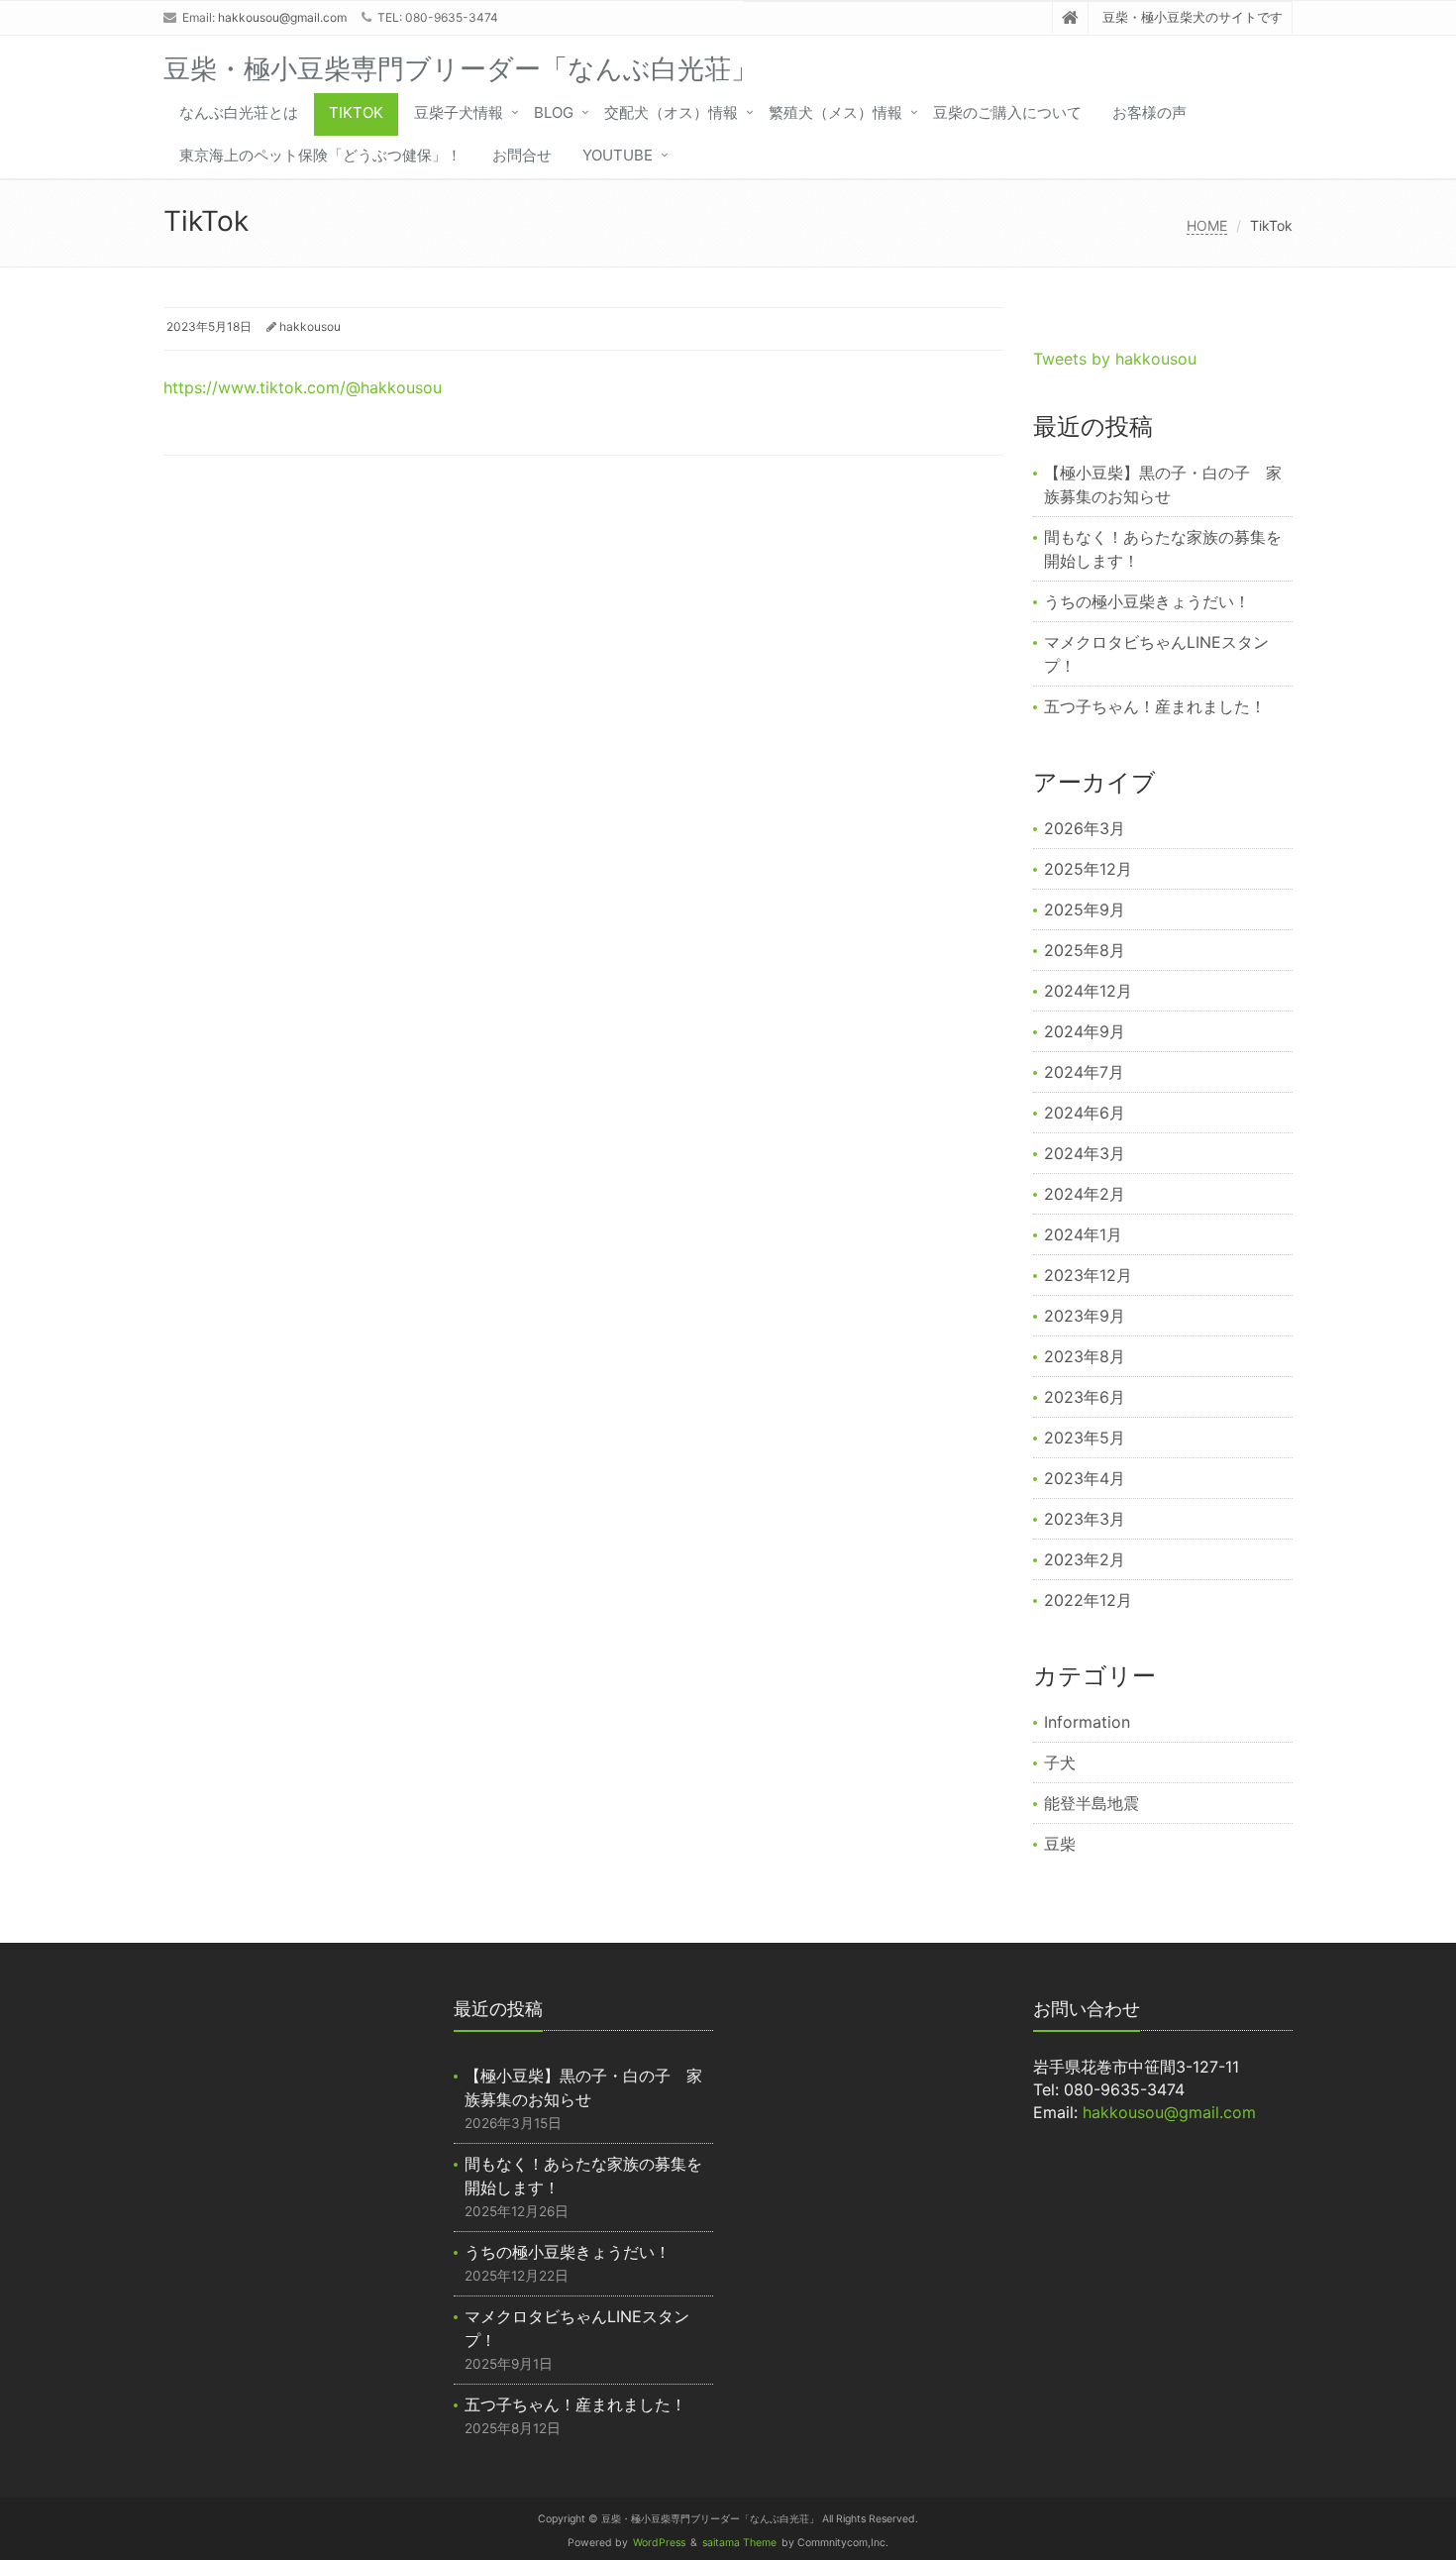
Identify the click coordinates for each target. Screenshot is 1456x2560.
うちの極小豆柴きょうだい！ (1147, 601)
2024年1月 (1083, 1234)
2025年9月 (1085, 909)
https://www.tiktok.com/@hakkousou (303, 387)
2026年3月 (1085, 828)
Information (1087, 1722)
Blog (554, 112)
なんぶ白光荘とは (239, 112)
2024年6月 (1085, 1113)
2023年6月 (1085, 1397)
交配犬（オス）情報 (671, 112)
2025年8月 (1085, 950)
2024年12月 (1088, 991)
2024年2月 (1085, 1194)
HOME (1207, 225)
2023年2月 (1085, 1559)
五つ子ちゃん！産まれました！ (1155, 706)
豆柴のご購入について (1007, 112)
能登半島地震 (1092, 1803)
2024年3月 (1085, 1153)
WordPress (659, 2543)
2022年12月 (1088, 1600)
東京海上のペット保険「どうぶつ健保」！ (320, 155)
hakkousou (310, 326)
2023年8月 (1085, 1356)
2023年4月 (1085, 1478)
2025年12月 (1088, 869)
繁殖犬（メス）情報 (835, 112)
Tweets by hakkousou (1115, 359)
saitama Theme (739, 2543)
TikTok (356, 112)
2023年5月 (1085, 1438)
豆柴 (1060, 1844)
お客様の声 (1149, 112)
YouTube (618, 155)
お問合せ (522, 155)
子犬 (1060, 1762)
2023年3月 (1085, 1519)
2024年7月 (1084, 1072)
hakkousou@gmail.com (282, 17)
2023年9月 (1085, 1316)
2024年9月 (1085, 1031)
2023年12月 (1088, 1275)
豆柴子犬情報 (459, 112)
